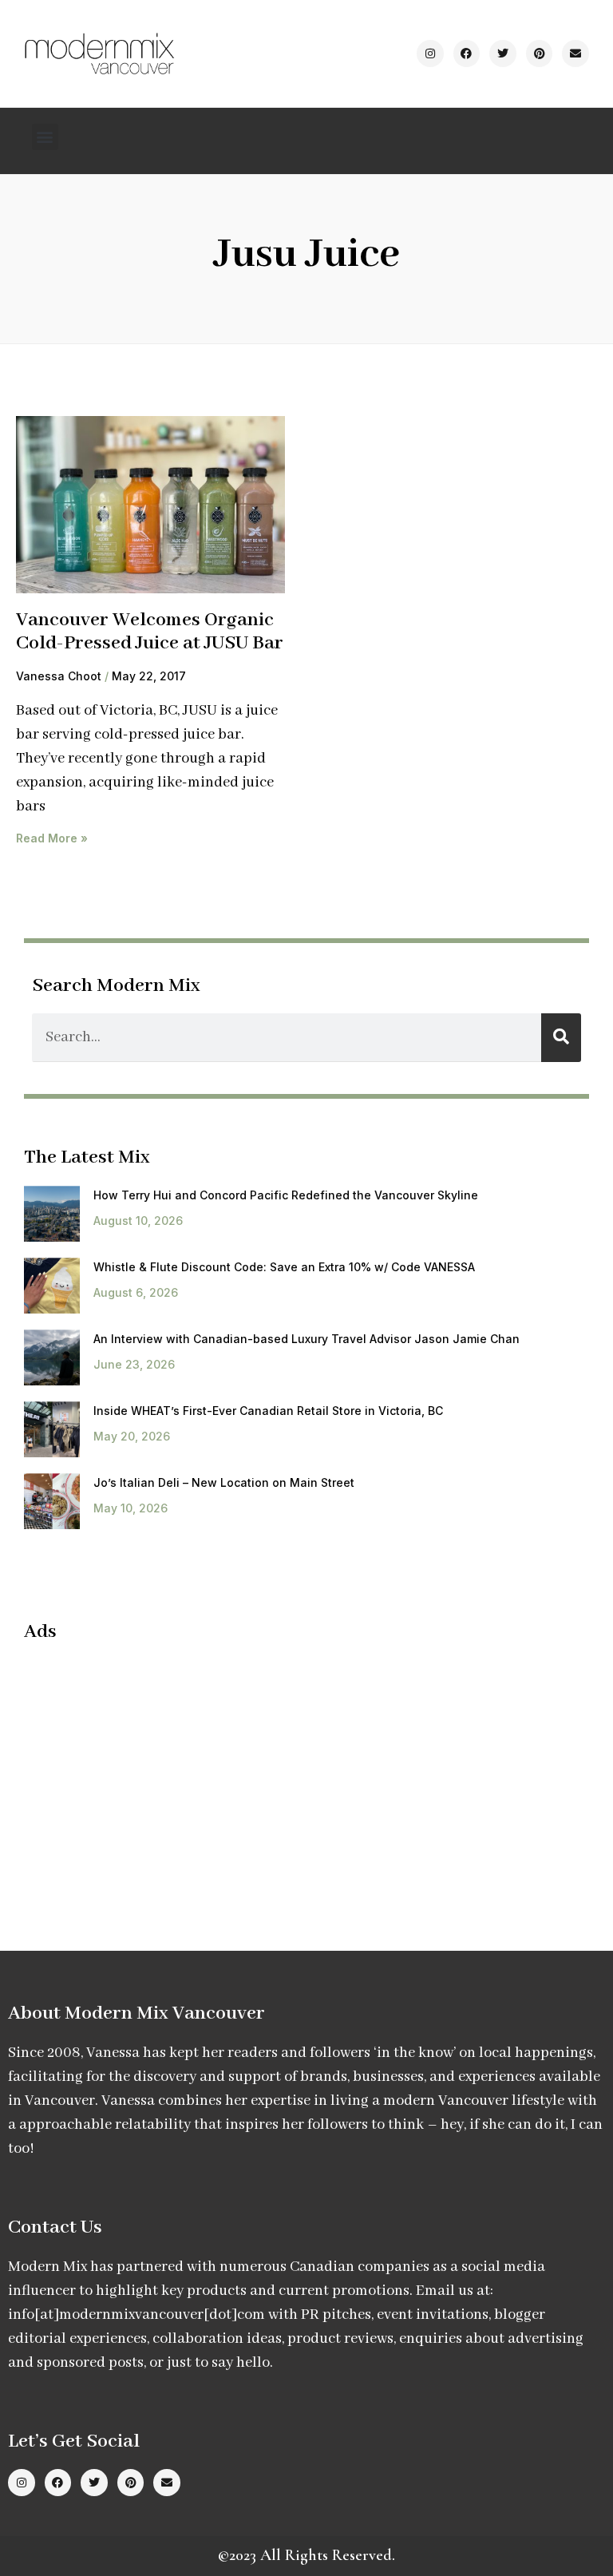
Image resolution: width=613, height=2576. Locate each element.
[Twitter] (503, 54)
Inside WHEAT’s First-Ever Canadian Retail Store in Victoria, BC (268, 1411)
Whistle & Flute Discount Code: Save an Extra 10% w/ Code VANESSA (284, 1267)
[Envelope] (575, 54)
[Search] (561, 1038)
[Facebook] (467, 54)
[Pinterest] (540, 54)
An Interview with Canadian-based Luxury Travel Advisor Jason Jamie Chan (306, 1339)
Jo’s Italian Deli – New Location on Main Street (224, 1482)
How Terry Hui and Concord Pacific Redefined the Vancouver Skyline (286, 1195)
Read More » (52, 838)
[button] (45, 137)
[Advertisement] (158, 1771)
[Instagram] (430, 54)
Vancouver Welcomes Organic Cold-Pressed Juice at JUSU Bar (150, 632)
